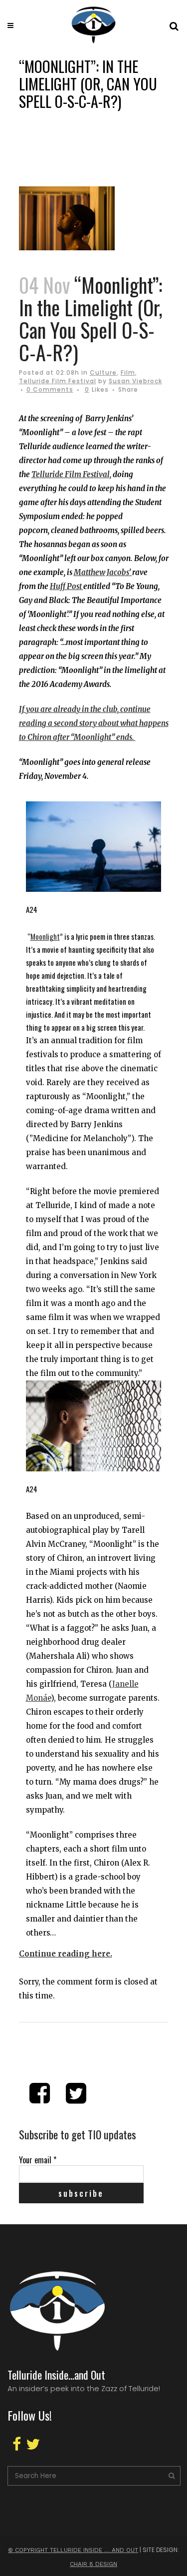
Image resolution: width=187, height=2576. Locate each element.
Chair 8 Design (93, 2564)
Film (128, 372)
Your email (38, 2160)
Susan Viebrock (135, 381)
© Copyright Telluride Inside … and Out (73, 2550)
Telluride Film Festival (58, 381)
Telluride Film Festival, (71, 474)
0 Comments (50, 389)
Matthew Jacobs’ (103, 572)
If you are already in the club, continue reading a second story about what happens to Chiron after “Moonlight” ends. (94, 723)
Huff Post (67, 586)
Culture (103, 372)
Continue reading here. (66, 1954)
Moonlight (45, 936)
